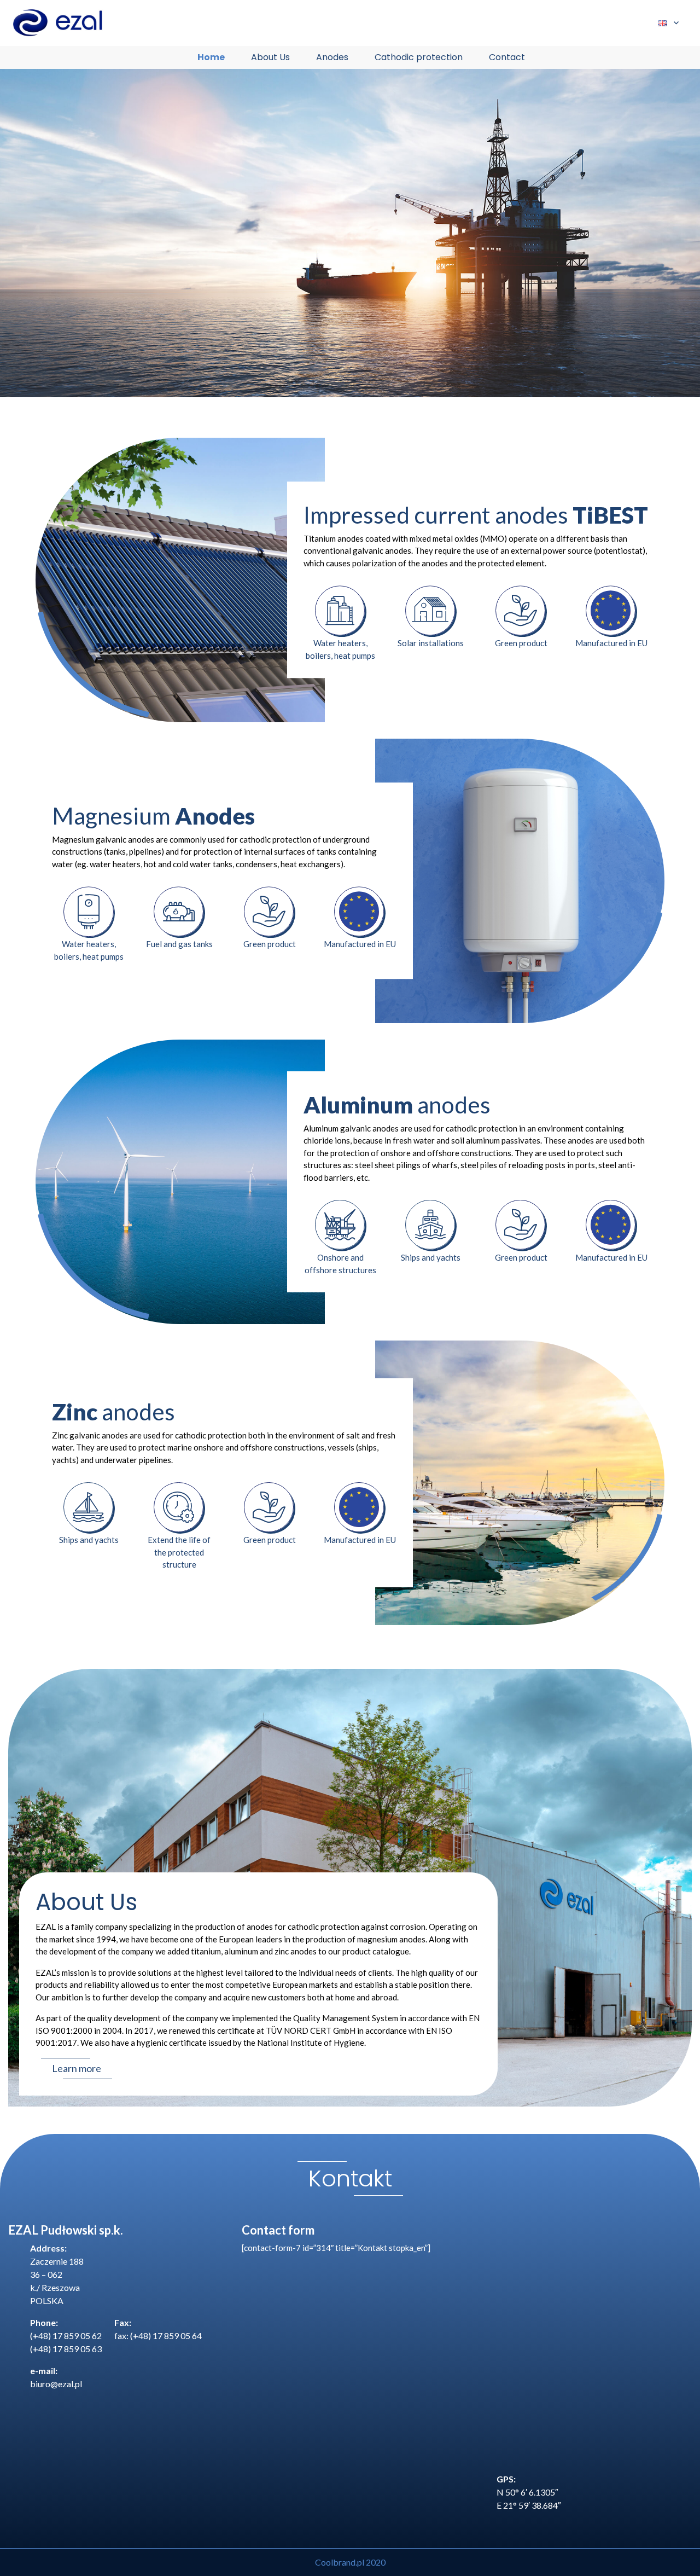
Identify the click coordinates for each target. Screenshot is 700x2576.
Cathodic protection (419, 57)
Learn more (77, 2068)
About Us (270, 57)
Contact (507, 57)
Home (211, 57)
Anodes (332, 57)
